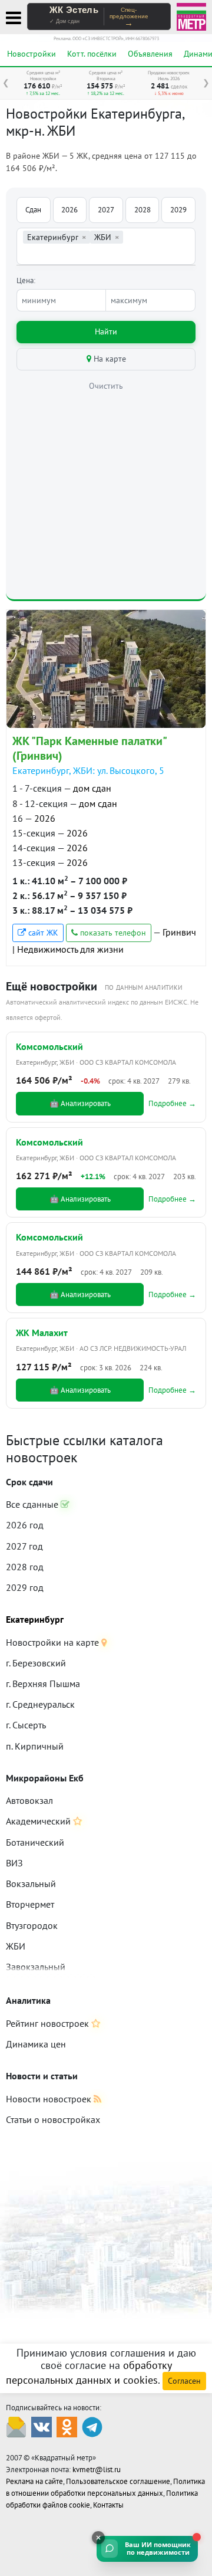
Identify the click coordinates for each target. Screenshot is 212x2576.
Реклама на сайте (34, 2481)
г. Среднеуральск (40, 1704)
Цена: (26, 280)
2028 (143, 210)
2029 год (25, 1587)
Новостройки (32, 54)
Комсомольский (49, 1046)
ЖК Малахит (42, 1333)
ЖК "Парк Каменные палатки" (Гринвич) (89, 748)
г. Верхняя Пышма (43, 1684)
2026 (69, 210)
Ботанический (35, 1842)
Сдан (33, 210)
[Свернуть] (98, 2538)
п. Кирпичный (35, 1746)
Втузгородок (32, 1925)
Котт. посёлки (92, 54)
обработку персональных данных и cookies (89, 2372)
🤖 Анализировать (80, 1103)
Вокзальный (31, 1883)
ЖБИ (16, 1946)
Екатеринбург (35, 1619)
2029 (178, 210)
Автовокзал (29, 1800)
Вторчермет (30, 1904)
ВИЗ (14, 1863)
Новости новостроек (50, 2099)
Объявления (150, 54)
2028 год (25, 1567)
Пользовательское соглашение (118, 2481)
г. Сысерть (26, 1725)
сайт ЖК (42, 933)
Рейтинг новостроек (49, 2023)
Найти (106, 332)
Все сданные (33, 1504)
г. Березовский (36, 1663)
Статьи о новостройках (53, 2119)
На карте (109, 359)
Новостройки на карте (54, 1642)
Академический (39, 1821)
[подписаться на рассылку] (16, 2426)
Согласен (184, 2381)
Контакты (108, 2505)
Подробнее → (172, 1103)
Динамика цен (36, 2044)
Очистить (106, 386)
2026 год (25, 1525)
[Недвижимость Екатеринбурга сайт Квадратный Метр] (191, 16)
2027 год (24, 1546)
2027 (106, 210)
